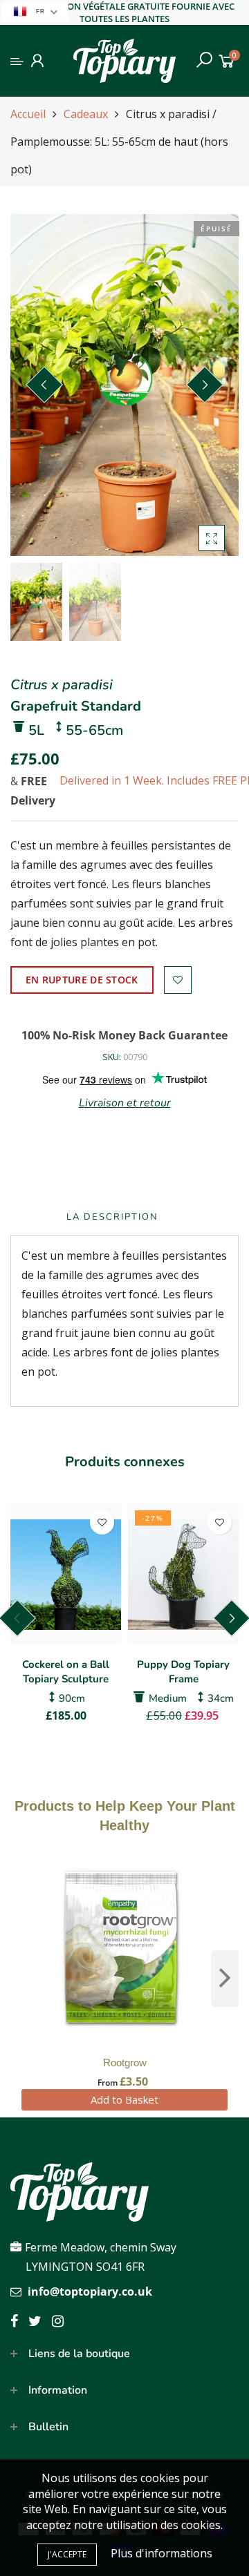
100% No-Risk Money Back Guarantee (124, 1035)
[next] (225, 1979)
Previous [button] (44, 385)
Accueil (28, 114)
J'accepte (67, 2554)
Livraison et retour (125, 1103)
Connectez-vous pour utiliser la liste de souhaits (178, 980)
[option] (124, 385)
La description (112, 1217)
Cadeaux (86, 114)
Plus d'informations (162, 2553)
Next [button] (205, 385)
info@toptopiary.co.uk (90, 2291)
